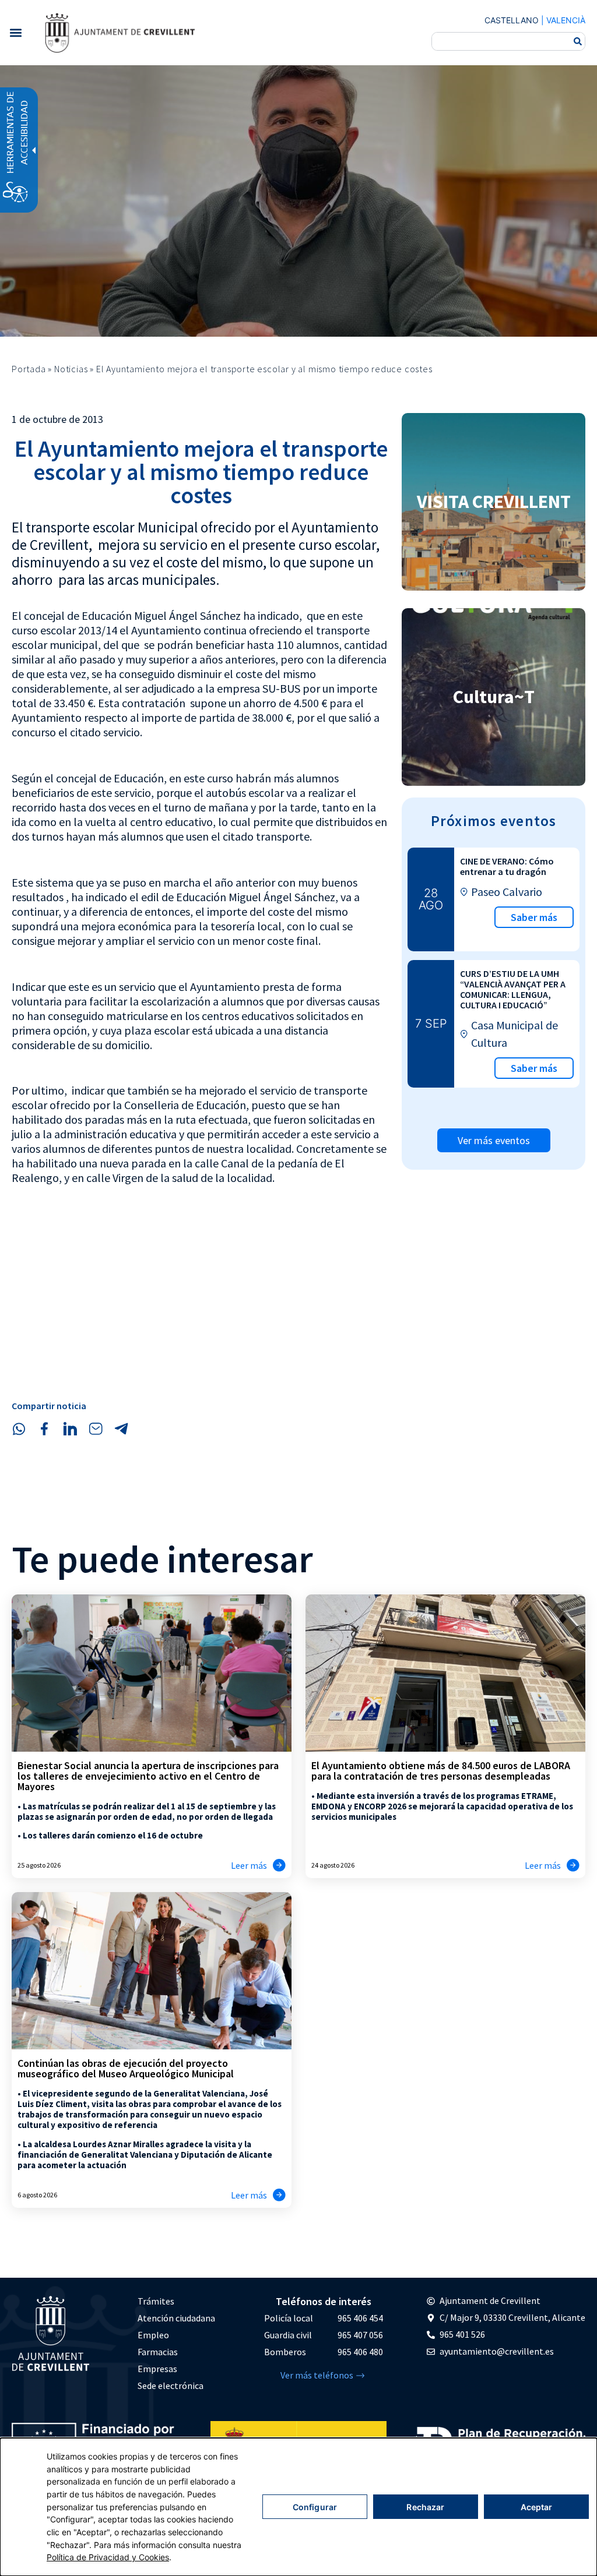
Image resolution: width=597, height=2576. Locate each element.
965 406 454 (360, 2318)
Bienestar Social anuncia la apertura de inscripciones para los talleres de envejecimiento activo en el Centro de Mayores (148, 1776)
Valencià (566, 20)
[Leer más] (279, 1865)
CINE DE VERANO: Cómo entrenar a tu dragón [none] (507, 866)
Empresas (157, 2369)
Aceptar (537, 2507)
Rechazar (425, 2507)
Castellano (512, 20)
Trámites (156, 2301)
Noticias (71, 369)
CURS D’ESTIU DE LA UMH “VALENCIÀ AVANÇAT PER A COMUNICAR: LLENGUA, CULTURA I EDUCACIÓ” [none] (513, 989)
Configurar (315, 2507)
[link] (120, 33)
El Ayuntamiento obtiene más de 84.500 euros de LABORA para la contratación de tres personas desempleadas (441, 1771)
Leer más (249, 1865)
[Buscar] (578, 41)
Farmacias (158, 2352)
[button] (15, 32)
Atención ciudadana (176, 2318)
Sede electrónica (171, 2386)
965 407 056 (360, 2335)
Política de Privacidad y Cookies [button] (108, 2557)
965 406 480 (360, 2352)
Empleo (153, 2335)
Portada (29, 369)
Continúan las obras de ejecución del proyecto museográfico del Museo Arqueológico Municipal (126, 2068)
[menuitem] (176, 2301)
